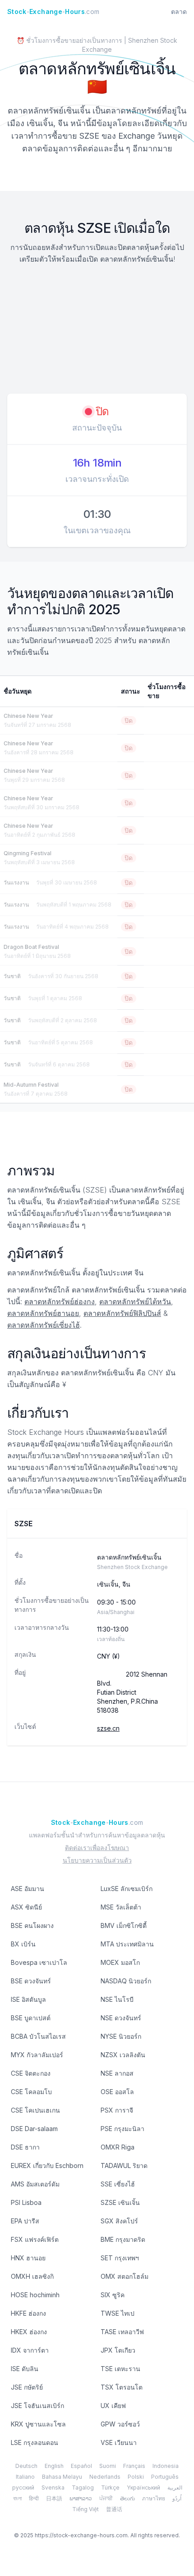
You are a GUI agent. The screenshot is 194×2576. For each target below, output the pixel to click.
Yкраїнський (143, 2488)
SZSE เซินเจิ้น (120, 2202)
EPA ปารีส (25, 2221)
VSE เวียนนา (119, 2442)
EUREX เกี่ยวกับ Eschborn (47, 2166)
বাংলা (17, 2498)
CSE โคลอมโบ (31, 2092)
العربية (175, 2488)
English (54, 2466)
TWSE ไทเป (118, 2313)
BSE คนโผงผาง (32, 1925)
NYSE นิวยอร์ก (121, 2036)
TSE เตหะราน (120, 2369)
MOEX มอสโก (120, 1962)
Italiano (25, 2477)
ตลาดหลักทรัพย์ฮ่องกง (60, 1302)
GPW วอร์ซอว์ (120, 2424)
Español (81, 2466)
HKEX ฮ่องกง (29, 2332)
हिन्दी (34, 2498)
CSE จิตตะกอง (31, 2073)
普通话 (114, 2509)
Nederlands (105, 2477)
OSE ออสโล (117, 2092)
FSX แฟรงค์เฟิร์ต (35, 2239)
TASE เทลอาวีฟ (122, 2332)
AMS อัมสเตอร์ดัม (35, 2184)
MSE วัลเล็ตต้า (121, 1907)
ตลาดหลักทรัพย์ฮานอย (43, 1313)
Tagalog (83, 2488)
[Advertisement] (97, 330)
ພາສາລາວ (81, 2498)
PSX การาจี (117, 2110)
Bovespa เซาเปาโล (39, 1962)
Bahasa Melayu (62, 2477)
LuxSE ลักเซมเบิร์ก (127, 1889)
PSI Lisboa (26, 2202)
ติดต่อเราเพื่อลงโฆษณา (97, 1848)
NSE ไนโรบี (117, 1999)
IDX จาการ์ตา (30, 2350)
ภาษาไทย (154, 2498)
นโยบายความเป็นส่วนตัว (97, 1860)
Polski (136, 2477)
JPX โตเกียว (118, 2350)
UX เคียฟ (113, 2406)
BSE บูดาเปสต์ (31, 2018)
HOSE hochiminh (35, 2295)
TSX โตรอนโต (122, 2387)
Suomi (108, 2466)
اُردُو (177, 2498)
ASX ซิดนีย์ (26, 1907)
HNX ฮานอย (28, 2258)
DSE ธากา (25, 2147)
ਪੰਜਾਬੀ (106, 2498)
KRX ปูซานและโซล (38, 2424)
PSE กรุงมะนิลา (122, 2129)
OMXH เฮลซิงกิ (32, 2276)
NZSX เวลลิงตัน (123, 2055)
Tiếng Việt (85, 2509)
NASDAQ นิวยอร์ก (126, 1981)
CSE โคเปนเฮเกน (35, 2110)
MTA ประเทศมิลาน (127, 1944)
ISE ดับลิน (25, 2369)
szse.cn (108, 1728)
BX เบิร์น (23, 1944)
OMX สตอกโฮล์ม (125, 2276)
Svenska (53, 2488)
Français (134, 2466)
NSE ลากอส (117, 2073)
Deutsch (26, 2466)
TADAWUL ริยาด (124, 2166)
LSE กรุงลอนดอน (35, 2442)
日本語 (54, 2498)
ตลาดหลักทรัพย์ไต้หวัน (135, 1302)
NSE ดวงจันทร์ (121, 2018)
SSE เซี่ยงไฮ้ (118, 2184)
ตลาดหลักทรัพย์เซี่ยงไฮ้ (44, 1325)
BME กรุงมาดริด (123, 2239)
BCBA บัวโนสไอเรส (38, 2036)
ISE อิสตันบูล (28, 1999)
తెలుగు (127, 2498)
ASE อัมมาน (28, 1889)
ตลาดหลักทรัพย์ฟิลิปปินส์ (122, 1313)
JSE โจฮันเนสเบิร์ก (37, 2406)
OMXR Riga (118, 2147)
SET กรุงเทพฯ (120, 2258)
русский (23, 2488)
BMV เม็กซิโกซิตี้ (124, 1925)
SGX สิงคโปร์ (119, 2221)
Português (165, 2477)
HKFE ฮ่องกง (28, 2313)
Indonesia (166, 2466)
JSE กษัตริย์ (27, 2387)
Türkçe (110, 2488)
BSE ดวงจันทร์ (31, 1981)
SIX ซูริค (113, 2295)
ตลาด (179, 11)
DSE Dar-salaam (34, 2129)
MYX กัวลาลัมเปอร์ (37, 2055)
